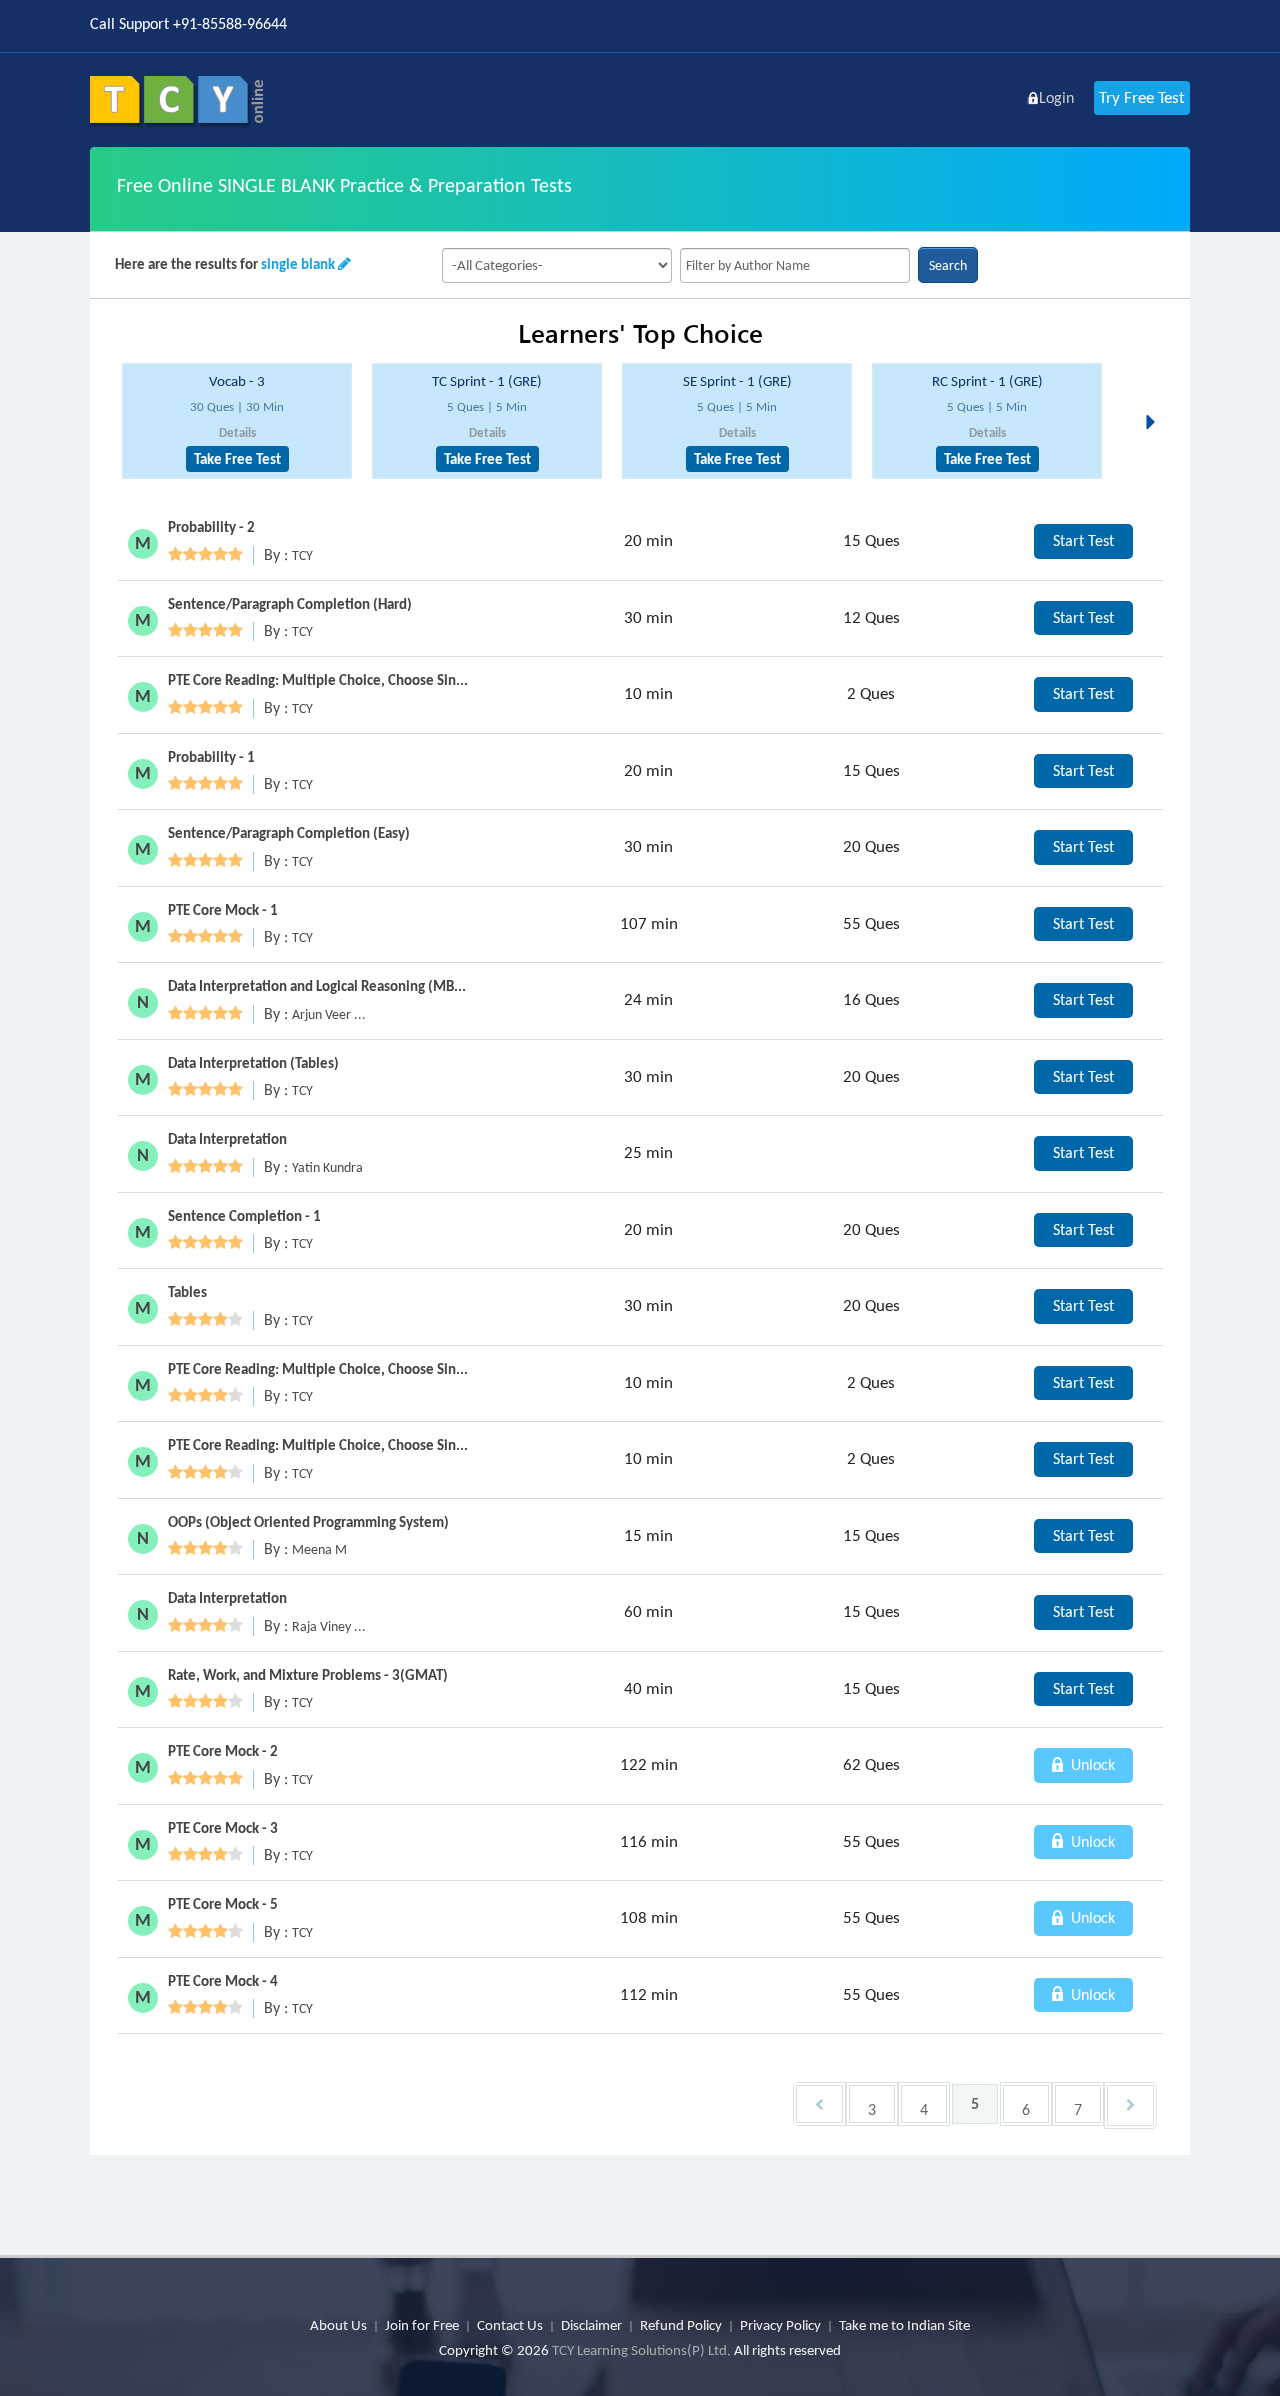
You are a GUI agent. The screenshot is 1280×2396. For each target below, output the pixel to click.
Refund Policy (681, 2325)
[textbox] (795, 265)
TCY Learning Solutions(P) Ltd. (641, 2350)
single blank (298, 264)
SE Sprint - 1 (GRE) (737, 381)
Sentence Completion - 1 (244, 1216)
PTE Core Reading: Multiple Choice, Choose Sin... (318, 680)
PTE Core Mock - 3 (223, 1828)
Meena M (319, 1549)
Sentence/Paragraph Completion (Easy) (289, 833)
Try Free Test (1142, 97)
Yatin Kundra (327, 1167)
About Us (338, 2325)
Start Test (1083, 540)
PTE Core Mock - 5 (223, 1904)
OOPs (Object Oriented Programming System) (308, 1522)
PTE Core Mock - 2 (223, 1751)
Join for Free (422, 2325)
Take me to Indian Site (904, 2325)
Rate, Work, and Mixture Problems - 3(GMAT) (308, 1675)
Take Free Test (237, 459)
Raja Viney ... (329, 1626)
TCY (302, 555)
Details (237, 432)
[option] (237, 421)
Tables (187, 1292)
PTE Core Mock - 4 (223, 1981)
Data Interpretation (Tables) (253, 1063)
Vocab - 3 (237, 381)
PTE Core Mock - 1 (223, 910)
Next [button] (1156, 398)
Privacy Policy (780, 2325)
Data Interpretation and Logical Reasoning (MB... (317, 986)
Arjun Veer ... (329, 1014)
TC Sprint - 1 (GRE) (487, 381)
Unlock (1091, 1764)
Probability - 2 (211, 527)
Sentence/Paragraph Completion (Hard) (290, 604)
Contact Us (510, 2325)
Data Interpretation (227, 1139)
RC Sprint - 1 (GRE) (987, 381)
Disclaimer (591, 2325)
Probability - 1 (211, 757)
